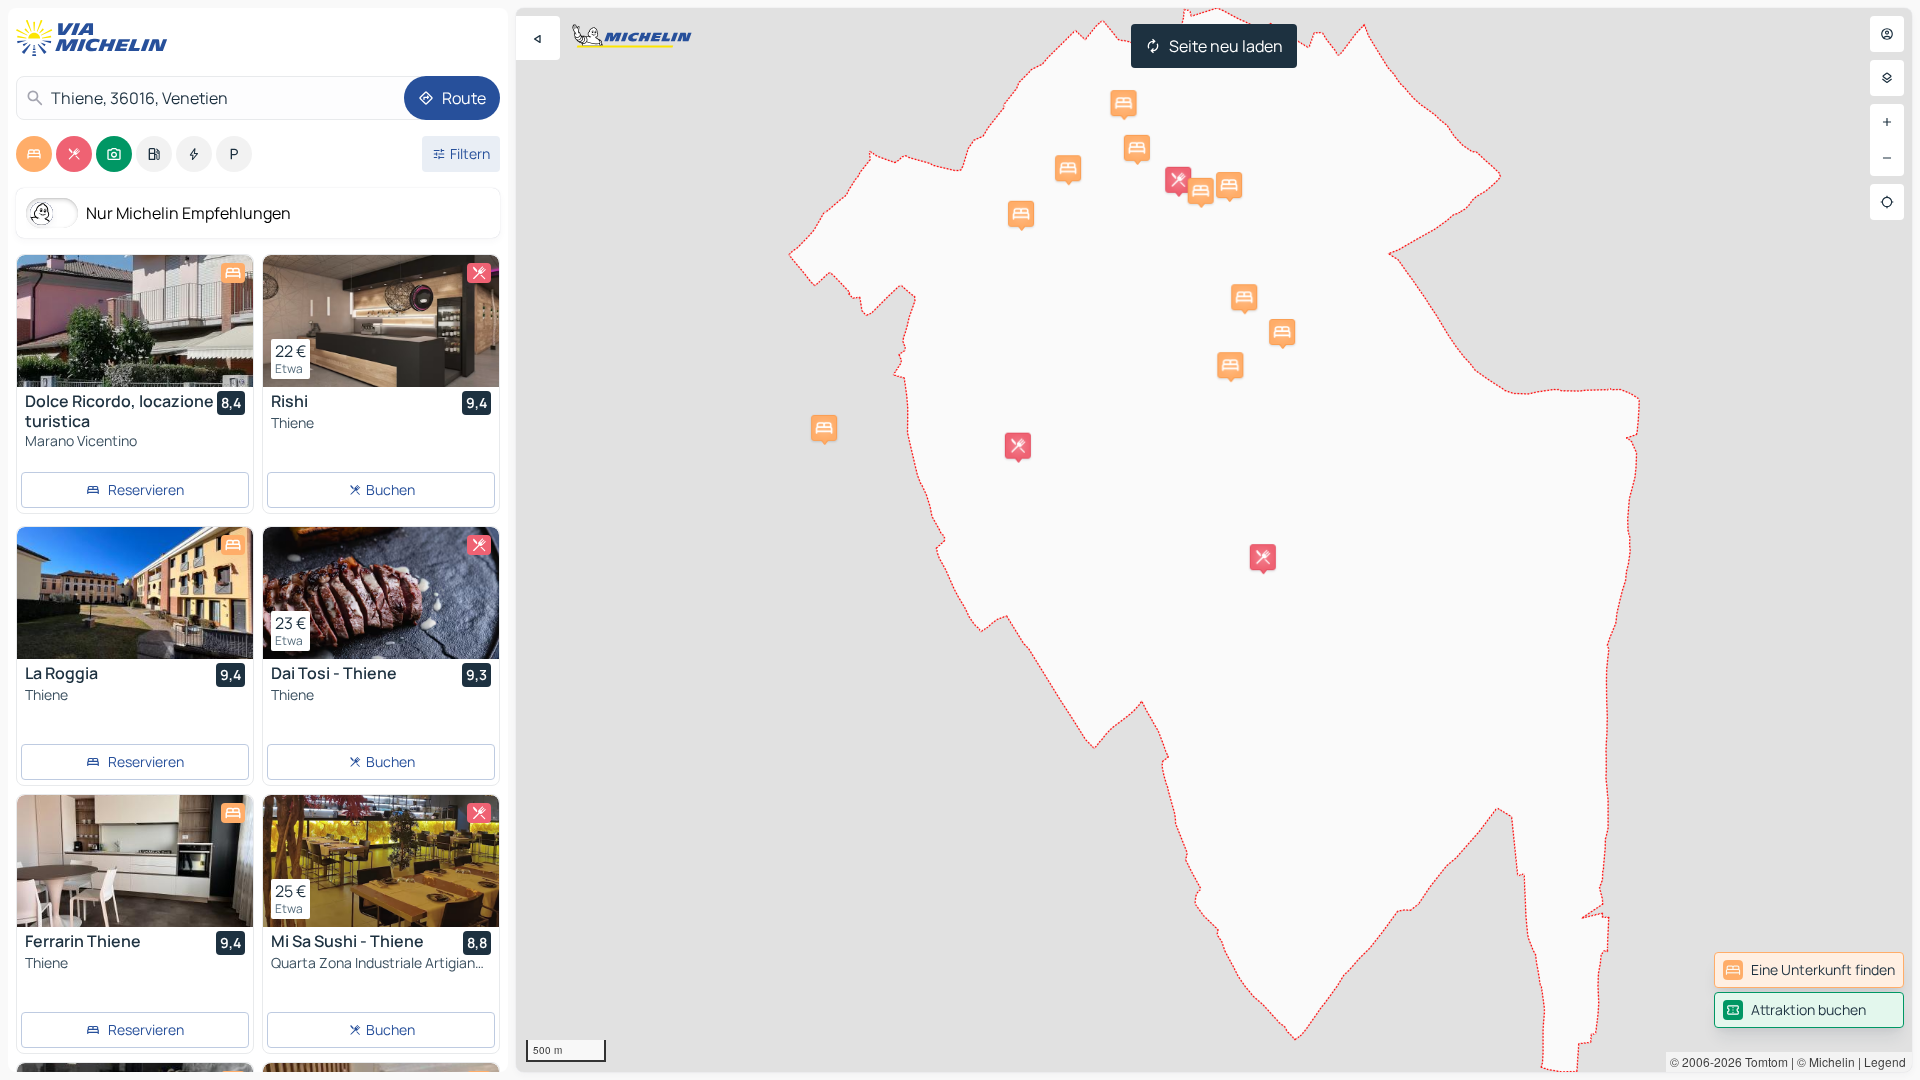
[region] (1214, 540)
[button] (824, 428)
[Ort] (1887, 202)
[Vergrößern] (1887, 122)
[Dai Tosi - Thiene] (381, 593)
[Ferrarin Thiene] (135, 861)
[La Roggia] (135, 593)
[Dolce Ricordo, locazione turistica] (135, 321)
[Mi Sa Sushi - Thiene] (381, 861)
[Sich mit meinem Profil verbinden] (1887, 34)
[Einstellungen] (1887, 78)
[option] (34, 154)
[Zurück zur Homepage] (96, 38)
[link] (1809, 970)
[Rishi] (381, 321)
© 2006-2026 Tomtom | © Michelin (1762, 1061)
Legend (1885, 1061)
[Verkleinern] (1887, 158)
